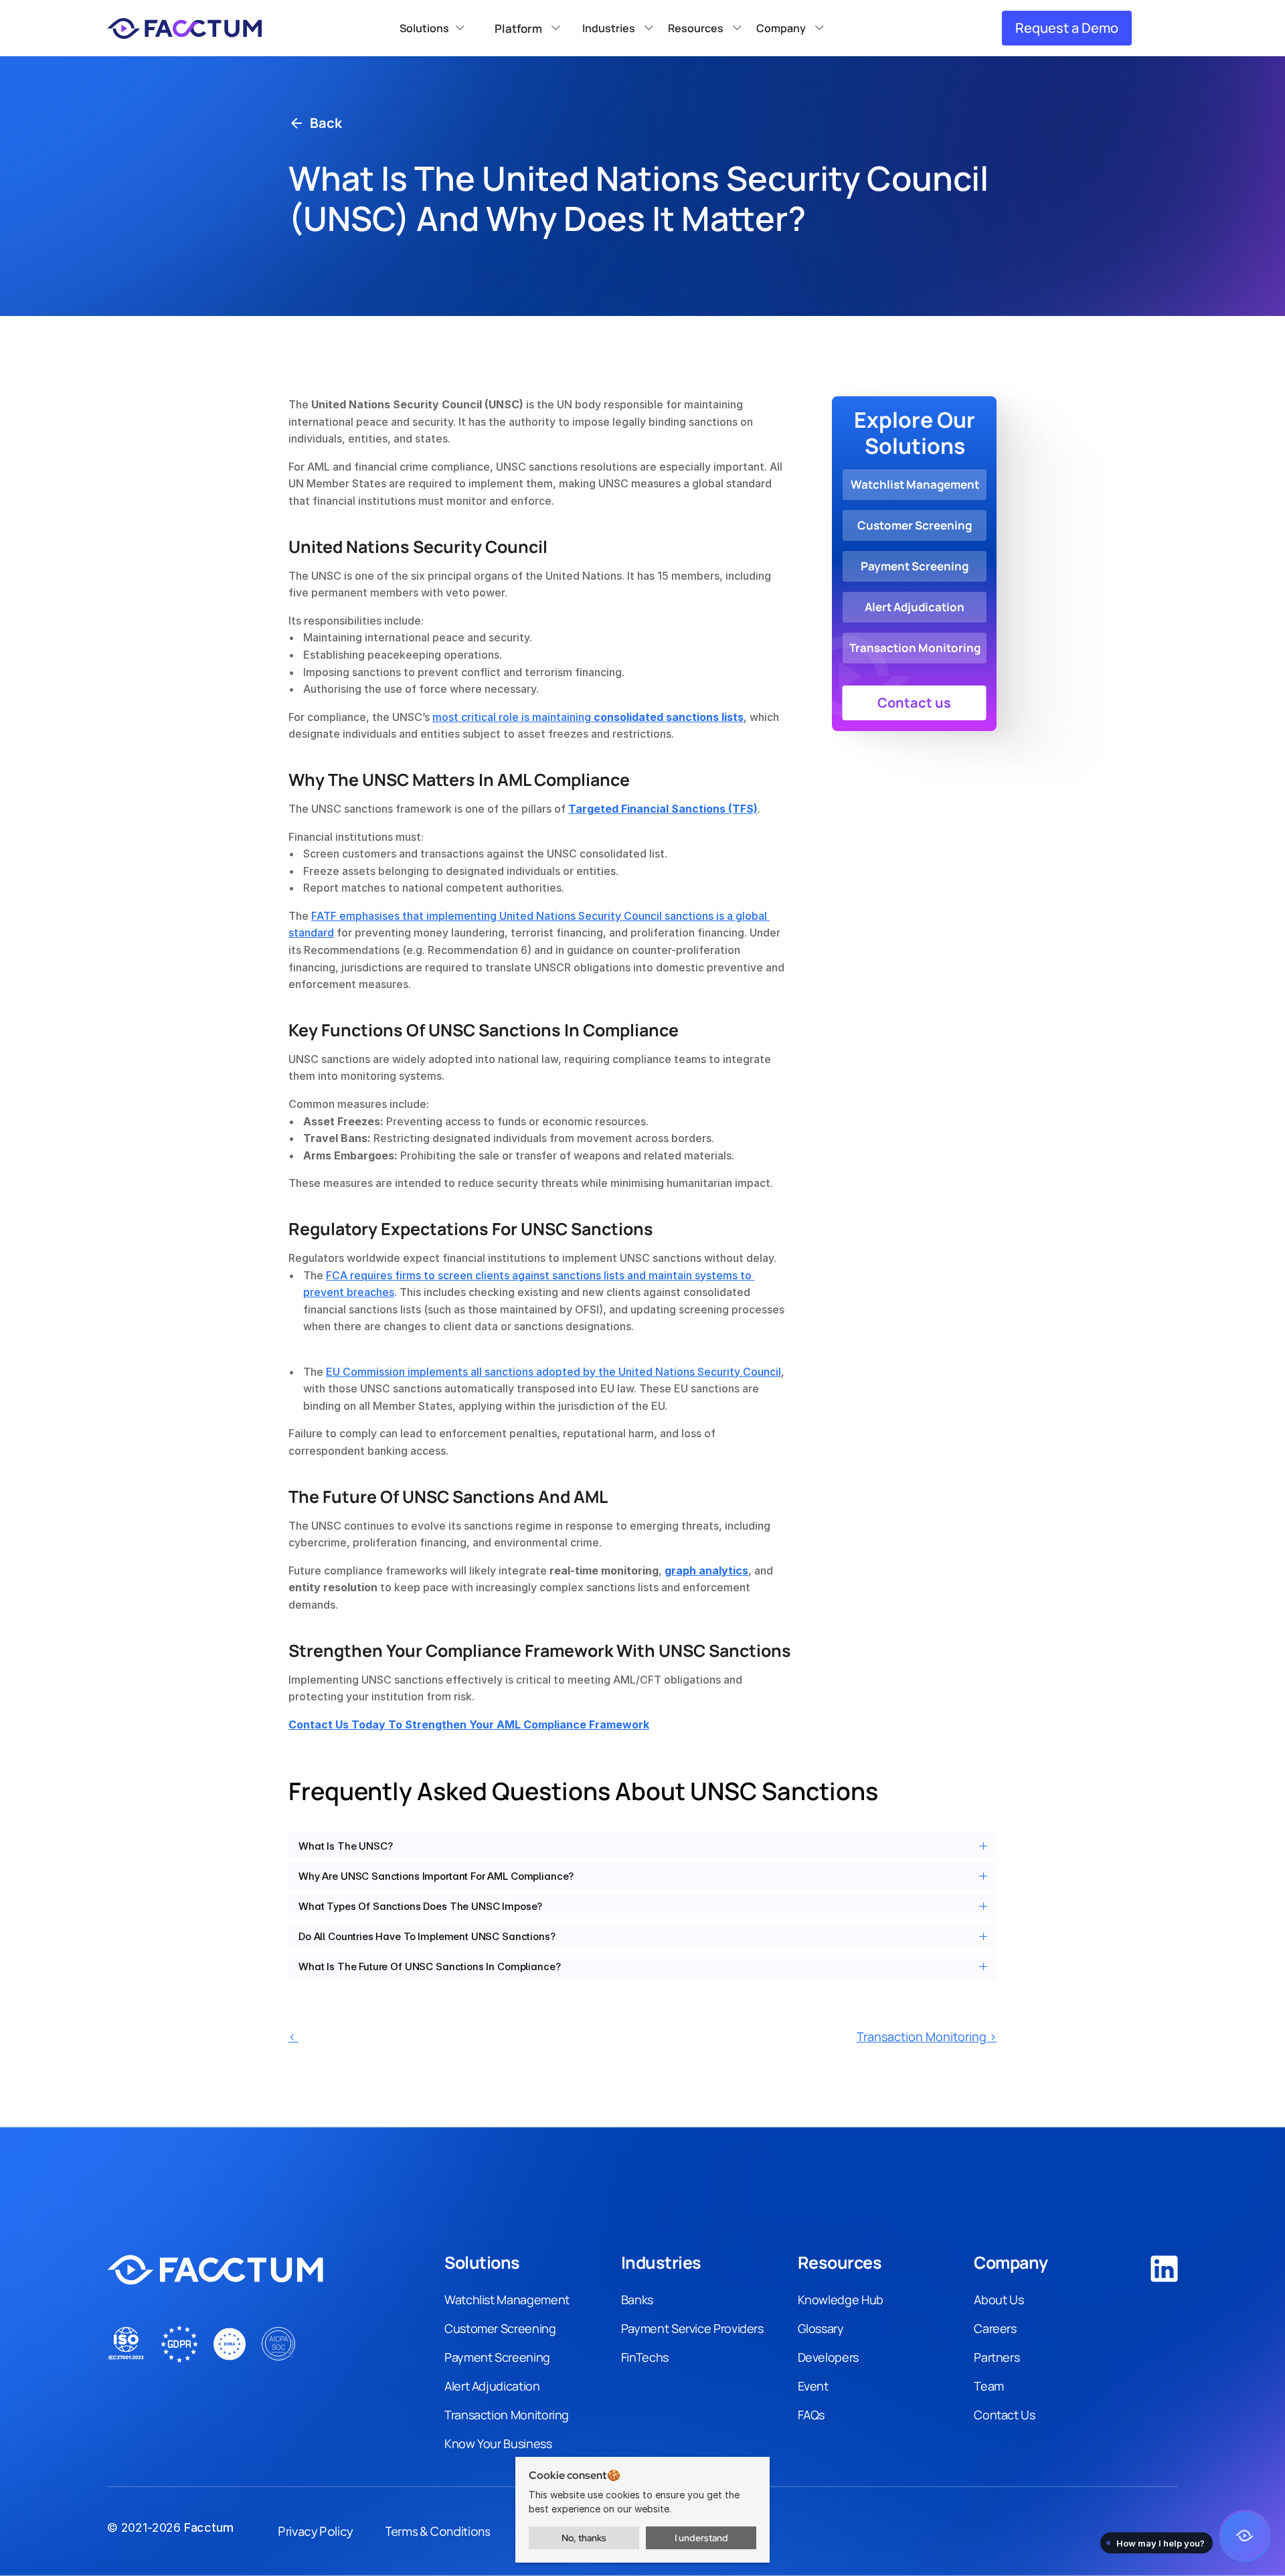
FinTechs (645, 2357)
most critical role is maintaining (588, 717)
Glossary (821, 2328)
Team (989, 2386)
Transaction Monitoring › (927, 2036)
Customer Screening (500, 2328)
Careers (995, 2328)
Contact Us (1004, 2415)
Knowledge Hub (841, 2300)
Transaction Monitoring (507, 2415)
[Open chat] (1245, 2536)
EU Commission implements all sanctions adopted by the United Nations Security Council (553, 1372)
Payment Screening (497, 2357)
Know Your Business (498, 2443)
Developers (828, 2357)
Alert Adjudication (492, 2386)
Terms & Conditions (438, 2531)
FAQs (811, 2415)
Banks (637, 2300)
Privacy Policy (316, 2531)
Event (813, 2386)
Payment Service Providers (692, 2328)
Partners (997, 2357)
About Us (999, 2300)
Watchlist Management (507, 2300)
